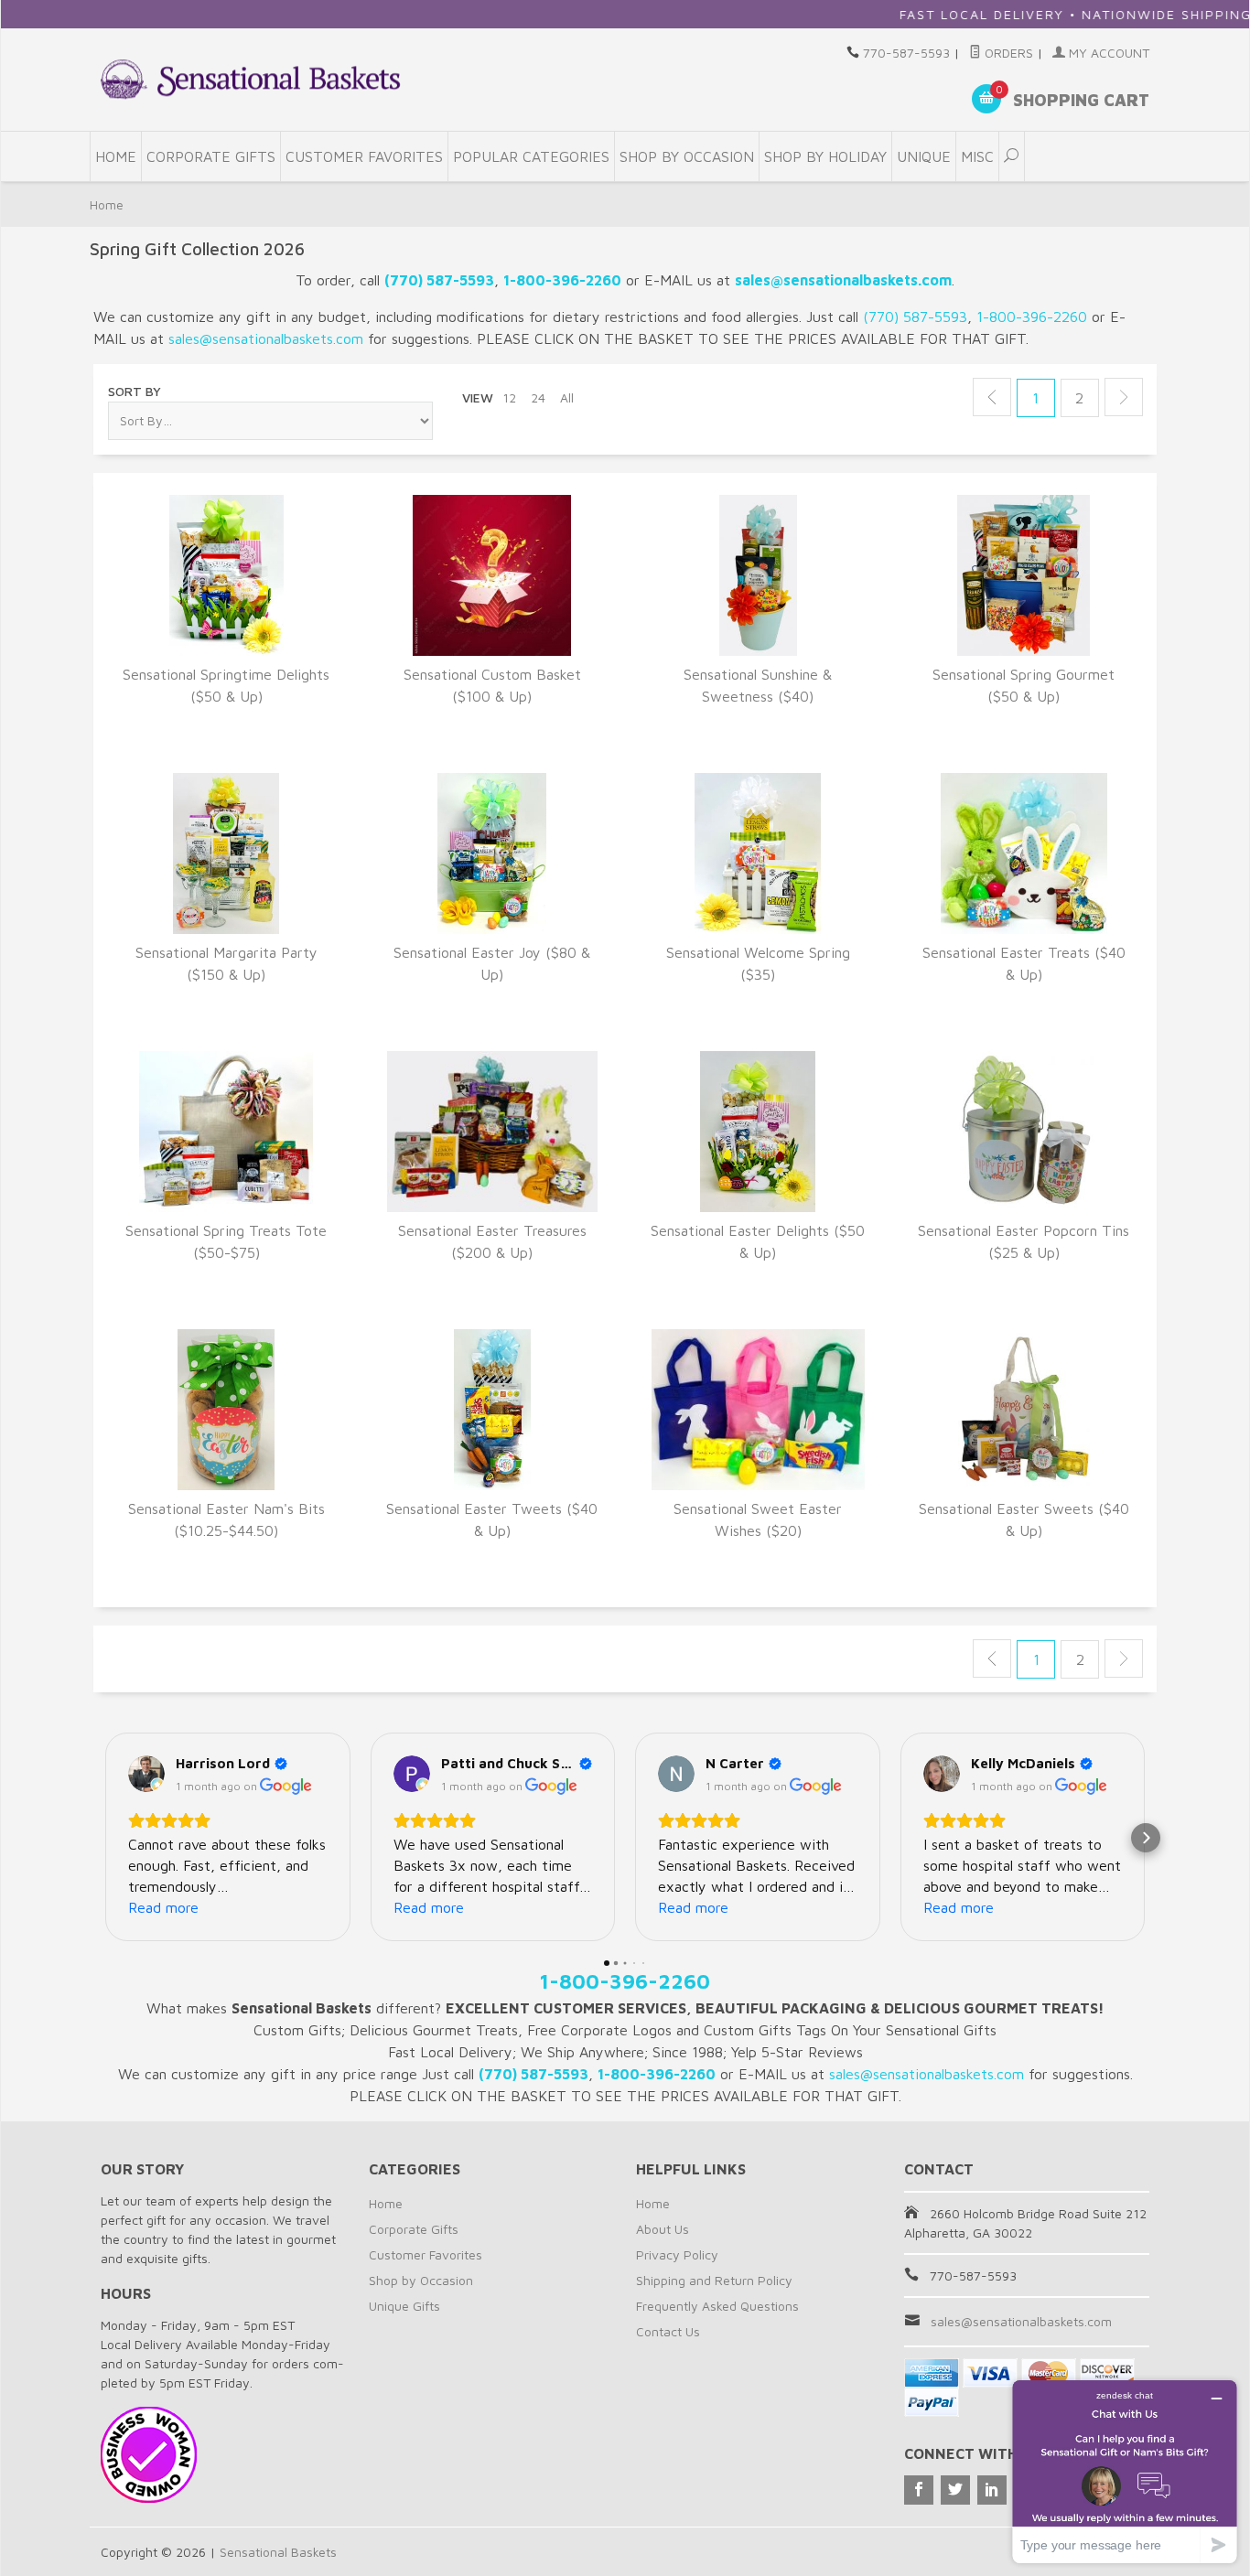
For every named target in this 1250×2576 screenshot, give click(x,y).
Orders (1007, 53)
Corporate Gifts (211, 156)
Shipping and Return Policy (714, 2280)
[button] (104, 1838)
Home (116, 156)
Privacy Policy (677, 2254)
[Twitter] (955, 2490)
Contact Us (668, 2331)
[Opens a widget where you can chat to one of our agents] (1125, 2471)
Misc (977, 156)
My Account (1107, 53)
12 (509, 397)
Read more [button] (163, 1907)
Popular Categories (531, 156)
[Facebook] (919, 2490)
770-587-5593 (906, 53)
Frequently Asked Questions (717, 2306)
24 (538, 397)
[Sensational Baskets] (250, 79)
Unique (924, 156)
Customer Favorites (364, 156)
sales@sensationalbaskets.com (1021, 2321)
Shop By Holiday (825, 156)
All (567, 397)
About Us (663, 2229)
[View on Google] (146, 1774)
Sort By (135, 391)
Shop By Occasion (687, 156)
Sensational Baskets (278, 2552)
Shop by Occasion (421, 2280)
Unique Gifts (404, 2306)
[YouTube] (992, 2490)
